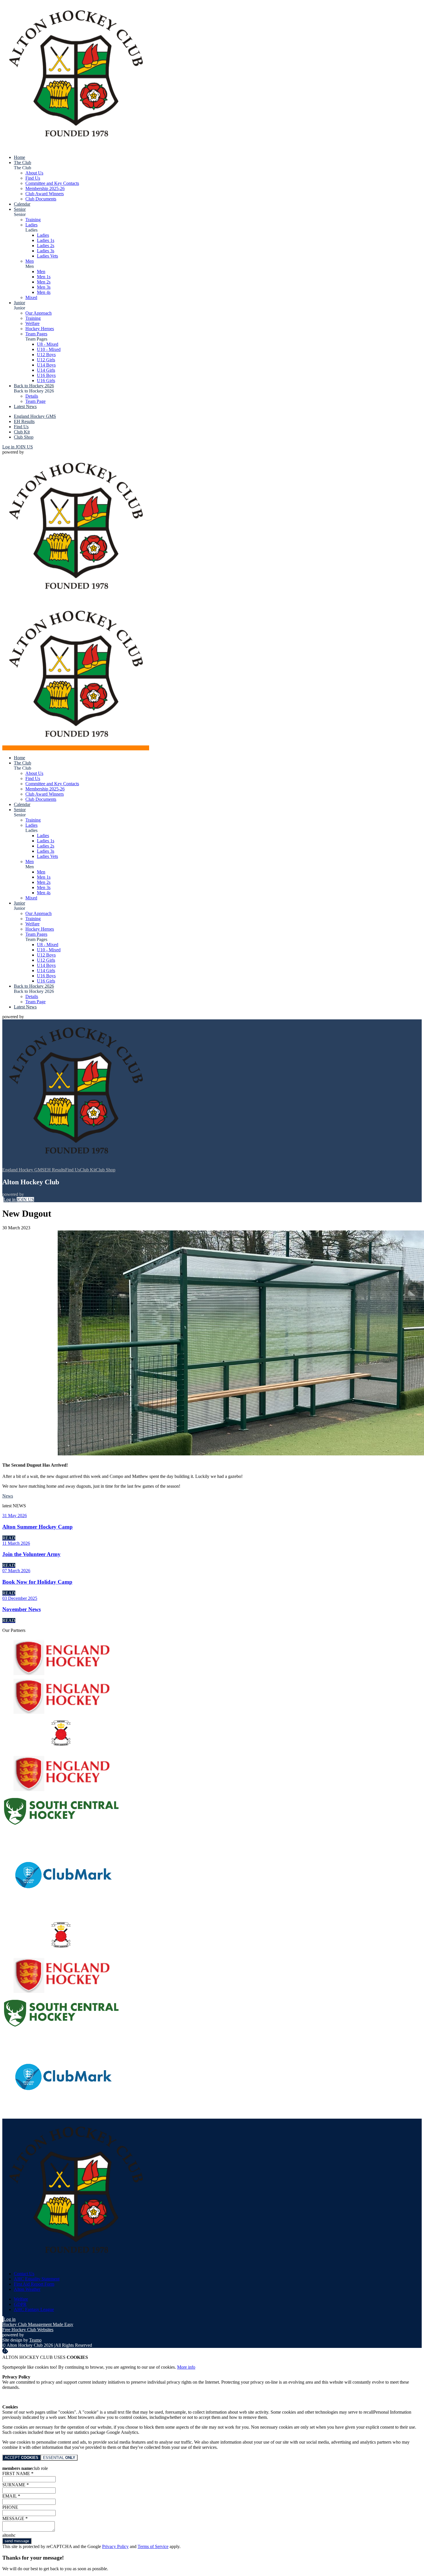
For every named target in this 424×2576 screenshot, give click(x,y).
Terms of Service (153, 2546)
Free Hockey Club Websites (28, 2330)
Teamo (35, 2340)
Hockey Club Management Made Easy (38, 2324)
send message (17, 2541)
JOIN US (24, 447)
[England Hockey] (62, 1674)
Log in (9, 447)
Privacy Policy (115, 2546)
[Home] (76, 148)
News (8, 1496)
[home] (76, 748)
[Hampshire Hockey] (62, 1751)
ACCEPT (21, 2458)
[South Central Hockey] (62, 1828)
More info (186, 2367)
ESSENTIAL (59, 2458)
